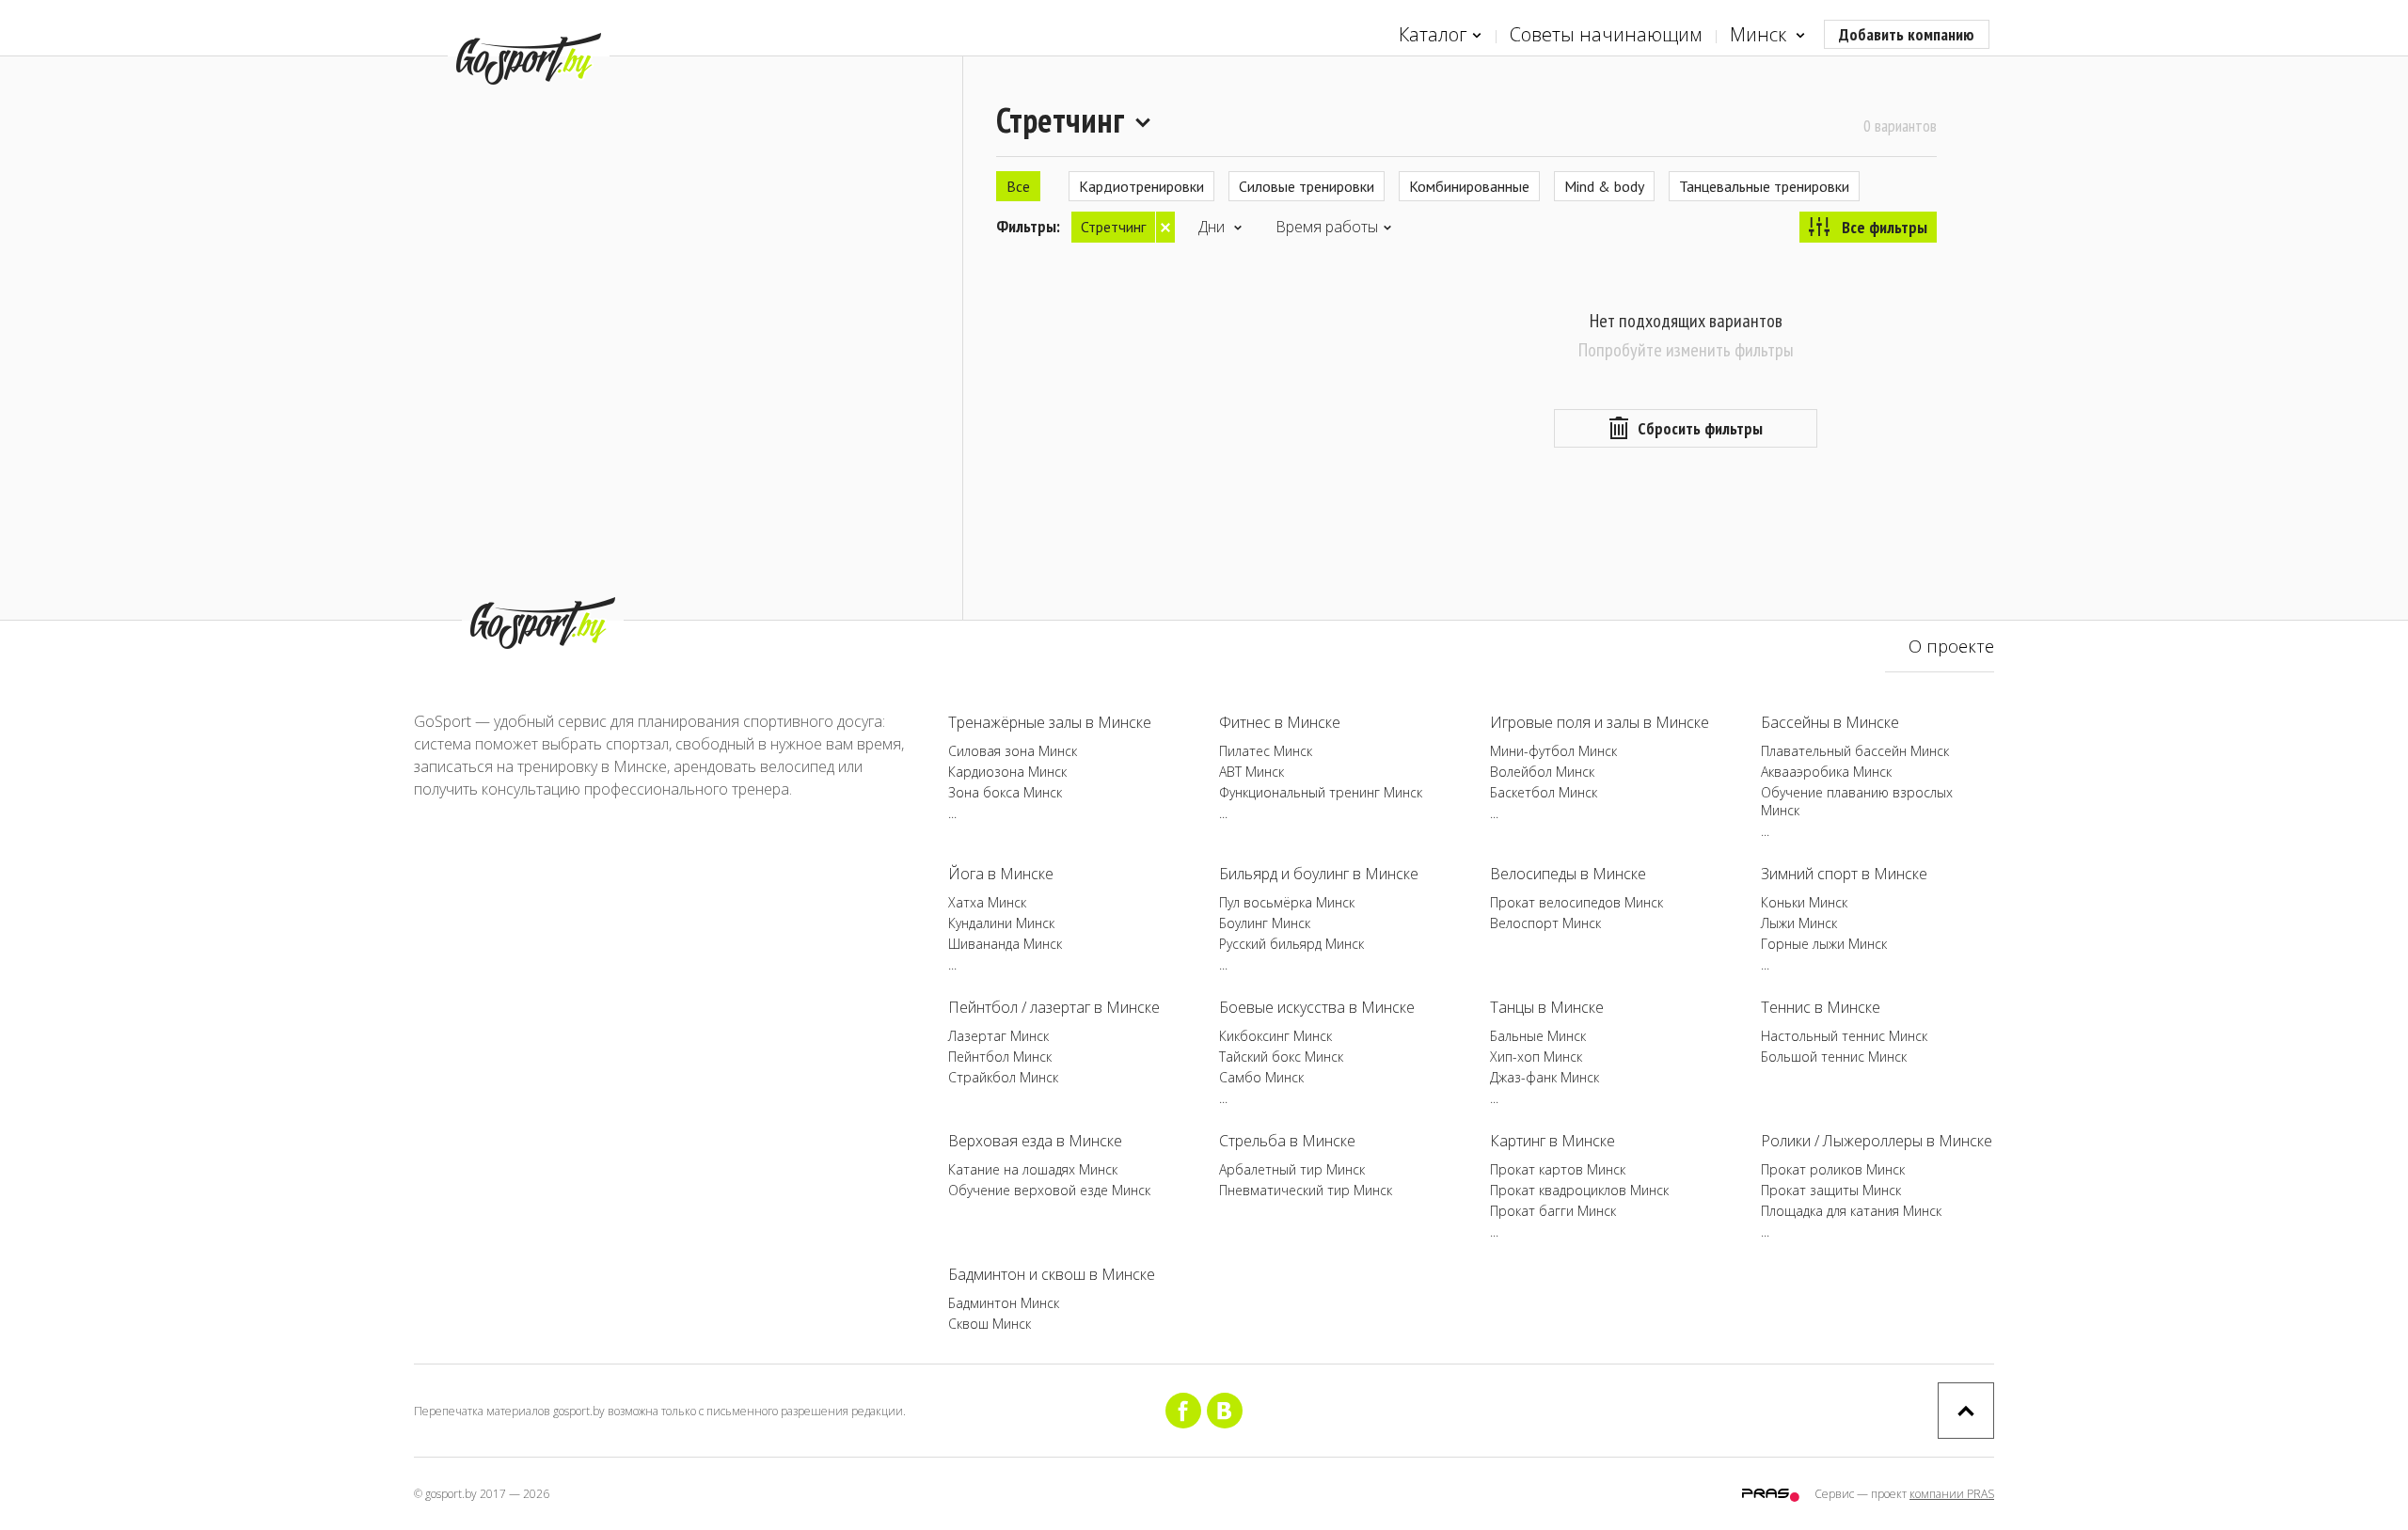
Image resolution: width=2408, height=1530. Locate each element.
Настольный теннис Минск (1844, 1036)
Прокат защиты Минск (1831, 1190)
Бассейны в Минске (1830, 722)
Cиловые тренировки (1307, 186)
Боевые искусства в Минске (1317, 1007)
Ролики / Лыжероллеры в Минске (1877, 1141)
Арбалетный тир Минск (1292, 1169)
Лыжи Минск (1799, 923)
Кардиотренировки (1141, 186)
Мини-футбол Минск (1553, 751)
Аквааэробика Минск (1826, 772)
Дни (1213, 227)
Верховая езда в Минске (1035, 1141)
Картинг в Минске (1553, 1141)
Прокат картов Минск (1558, 1169)
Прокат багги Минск (1553, 1211)
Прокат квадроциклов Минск (1579, 1190)
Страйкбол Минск (1003, 1077)
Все (1018, 186)
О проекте (1951, 646)
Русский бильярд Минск (1291, 944)
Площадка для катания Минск (1851, 1211)
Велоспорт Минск (1545, 923)
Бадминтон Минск (1004, 1303)
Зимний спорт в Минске (1844, 874)
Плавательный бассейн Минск (1855, 751)
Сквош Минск (990, 1324)
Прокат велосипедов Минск (1576, 902)
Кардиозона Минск (1007, 772)
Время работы (1327, 227)
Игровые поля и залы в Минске (1600, 722)
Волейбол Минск (1542, 772)
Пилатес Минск (1266, 751)
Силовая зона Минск (1013, 751)
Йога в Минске (1001, 874)
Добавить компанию (1907, 34)
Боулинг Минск (1265, 923)
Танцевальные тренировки (1764, 186)
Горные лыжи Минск (1824, 944)
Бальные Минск (1538, 1036)
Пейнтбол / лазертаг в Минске (1054, 1007)
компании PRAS (1952, 1494)
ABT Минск (1252, 772)
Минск (1760, 34)
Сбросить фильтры (1700, 428)
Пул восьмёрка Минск (1287, 902)
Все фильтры (1885, 227)
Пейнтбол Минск (1000, 1057)
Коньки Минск (1804, 902)
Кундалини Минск (1001, 923)
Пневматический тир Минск (1306, 1190)
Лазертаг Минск (998, 1036)
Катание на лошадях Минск (1033, 1169)
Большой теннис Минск (1834, 1057)
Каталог (1433, 34)
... (952, 813)
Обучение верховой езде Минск (1049, 1190)
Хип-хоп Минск (1536, 1057)
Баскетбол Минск (1544, 792)
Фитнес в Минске (1280, 722)
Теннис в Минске (1821, 1007)
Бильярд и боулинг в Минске (1319, 874)
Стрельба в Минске (1287, 1141)
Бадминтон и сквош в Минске (1052, 1274)
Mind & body (1604, 186)
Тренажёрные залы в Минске (1050, 722)
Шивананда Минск (1005, 944)
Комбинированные (1469, 186)
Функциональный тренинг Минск (1321, 792)
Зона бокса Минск (1005, 792)
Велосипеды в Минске (1568, 874)
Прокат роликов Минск (1833, 1169)
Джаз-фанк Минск (1545, 1077)
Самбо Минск (1261, 1077)
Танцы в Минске (1547, 1007)
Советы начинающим (1606, 34)
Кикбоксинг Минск (1275, 1036)
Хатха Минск (987, 902)
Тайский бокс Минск (1281, 1057)
